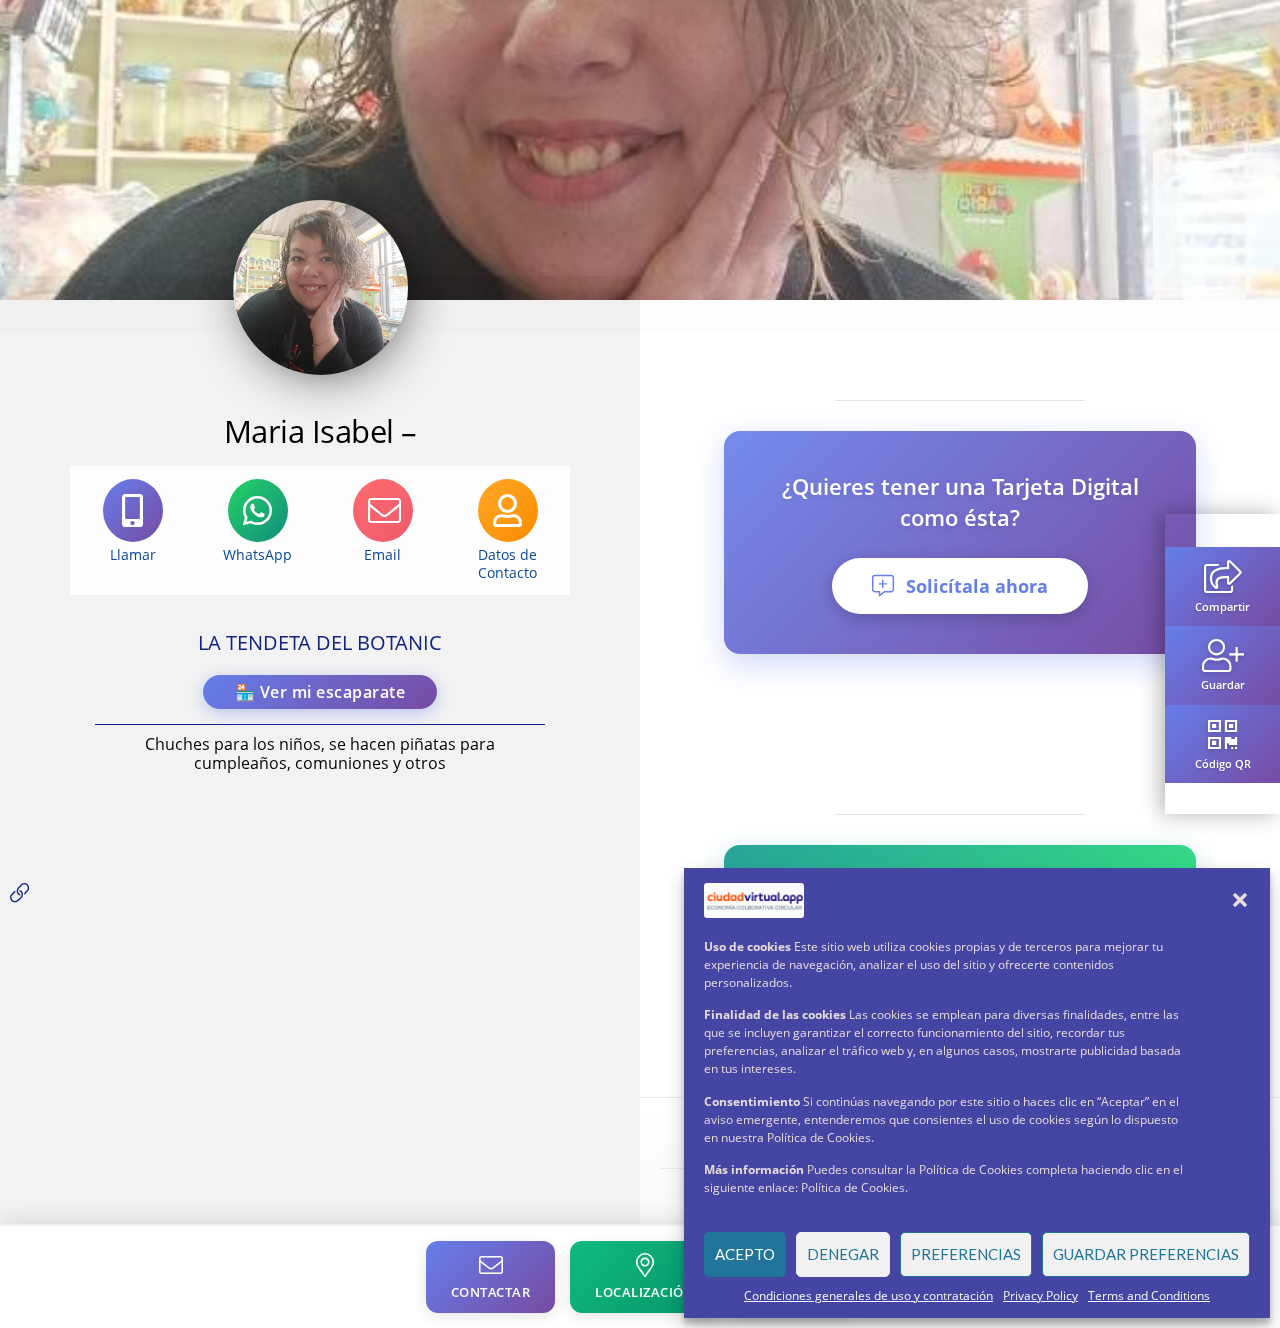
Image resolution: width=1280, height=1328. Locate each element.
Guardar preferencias (1146, 1254)
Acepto (745, 1254)
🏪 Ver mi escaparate (320, 692)
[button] (1240, 900)
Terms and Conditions (1149, 1295)
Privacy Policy (1040, 1295)
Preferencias (966, 1254)
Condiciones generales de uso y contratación (868, 1295)
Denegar (843, 1254)
